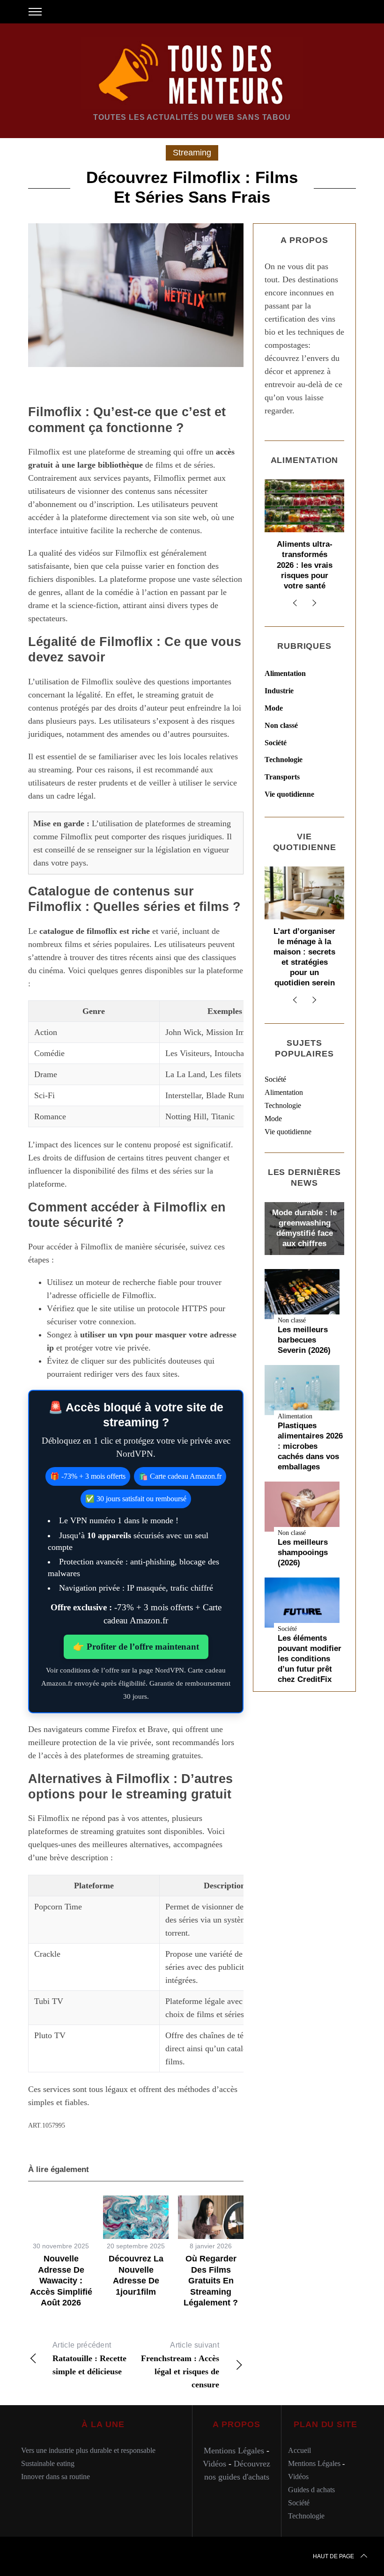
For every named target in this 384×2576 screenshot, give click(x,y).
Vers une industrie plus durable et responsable (88, 2450)
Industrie (279, 691)
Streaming (192, 153)
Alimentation (285, 673)
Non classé (281, 725)
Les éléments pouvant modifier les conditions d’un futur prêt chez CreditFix (310, 1659)
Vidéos (214, 2464)
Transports (282, 777)
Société (276, 743)
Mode (274, 708)
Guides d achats (311, 2490)
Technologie (284, 760)
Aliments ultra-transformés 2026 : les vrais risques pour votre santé (305, 565)
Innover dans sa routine (55, 2477)
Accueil (299, 2450)
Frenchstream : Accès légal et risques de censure (180, 2365)
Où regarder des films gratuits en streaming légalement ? (211, 2281)
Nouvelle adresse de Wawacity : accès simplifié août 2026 (61, 2281)
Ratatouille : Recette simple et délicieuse (89, 2359)
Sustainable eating (48, 2463)
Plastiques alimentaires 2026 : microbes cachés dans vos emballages (310, 1446)
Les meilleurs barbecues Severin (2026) (304, 1340)
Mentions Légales (234, 2451)
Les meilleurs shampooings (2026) (303, 1552)
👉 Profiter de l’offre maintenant (136, 1647)
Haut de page (333, 2556)
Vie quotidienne (289, 794)
